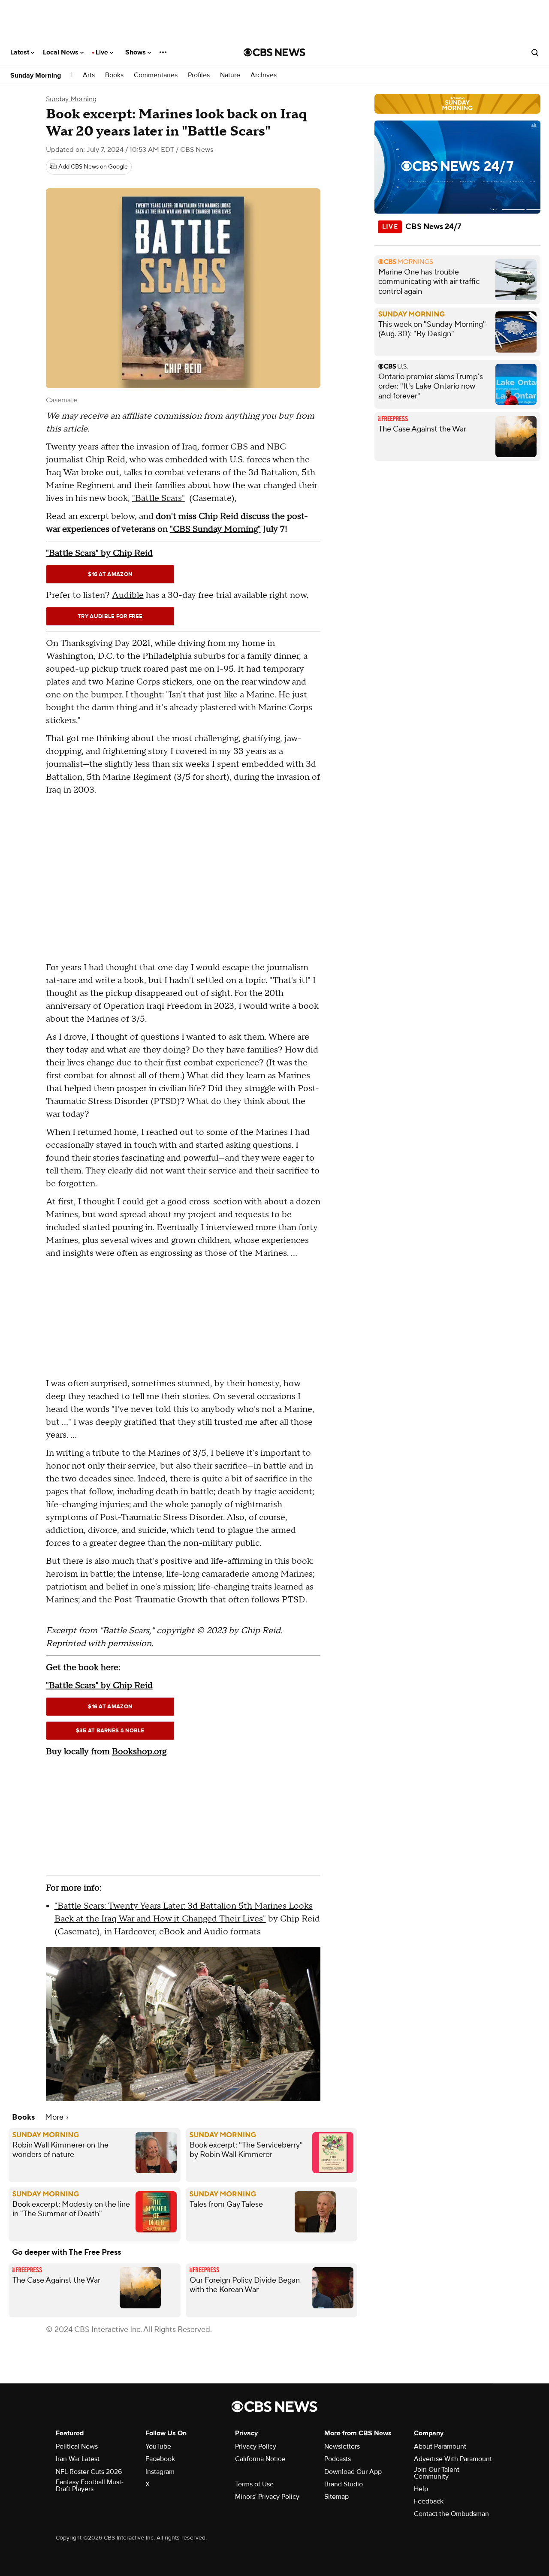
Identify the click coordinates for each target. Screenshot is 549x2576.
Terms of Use (254, 2484)
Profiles (199, 75)
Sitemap (336, 2497)
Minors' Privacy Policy (267, 2497)
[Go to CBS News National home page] (274, 52)
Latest (21, 52)
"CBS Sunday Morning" (215, 529)
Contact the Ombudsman (451, 2514)
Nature (230, 75)
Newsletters (342, 2446)
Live (103, 52)
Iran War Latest (78, 2459)
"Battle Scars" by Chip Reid (99, 553)
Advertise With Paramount (453, 2459)
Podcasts (338, 2459)
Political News (77, 2446)
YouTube (158, 2446)
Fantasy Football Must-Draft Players (90, 2486)
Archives (264, 75)
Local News (62, 52)
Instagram (160, 2472)
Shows (136, 52)
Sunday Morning (36, 75)
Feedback (429, 2501)
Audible (128, 595)
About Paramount (440, 2446)
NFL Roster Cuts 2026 (89, 2472)
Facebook (160, 2459)
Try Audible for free (110, 616)
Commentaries (156, 75)
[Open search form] (535, 52)
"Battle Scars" (158, 498)
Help (421, 2489)
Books (114, 75)
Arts (89, 75)
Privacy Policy (256, 2446)
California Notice (260, 2459)
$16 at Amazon (110, 574)
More (55, 2117)
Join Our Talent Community (437, 2473)
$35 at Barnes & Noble (110, 1731)
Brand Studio (344, 2484)
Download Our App (353, 2472)
